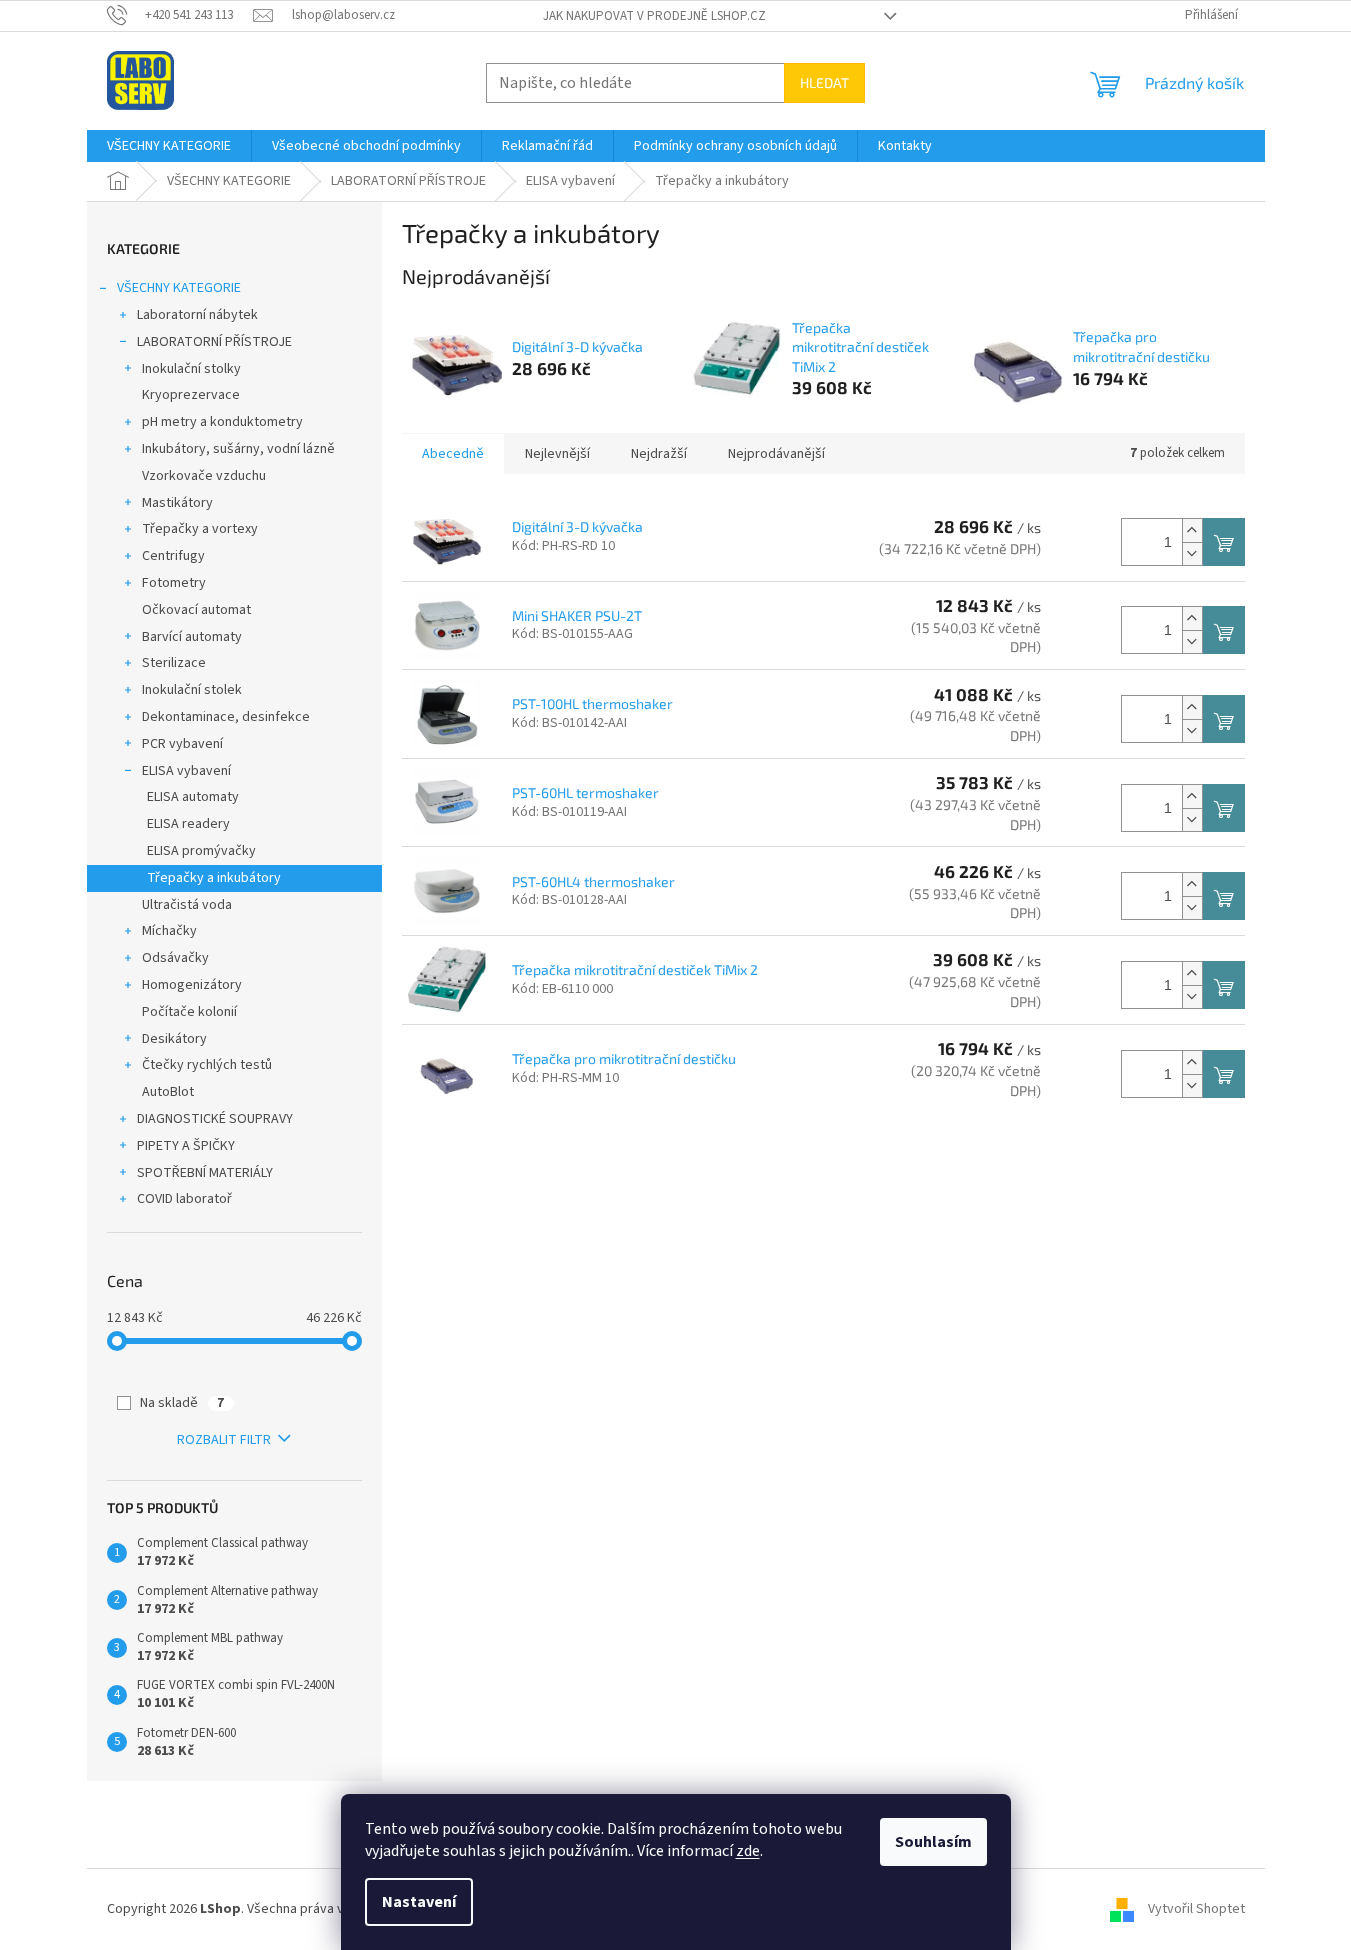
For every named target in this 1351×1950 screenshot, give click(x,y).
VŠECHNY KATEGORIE (179, 288)
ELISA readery (188, 824)
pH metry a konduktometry (222, 422)
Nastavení (419, 1902)
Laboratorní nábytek (197, 315)
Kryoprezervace (191, 395)
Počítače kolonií (189, 1012)
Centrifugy (173, 556)
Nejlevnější (557, 454)
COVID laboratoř (184, 1199)
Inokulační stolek (192, 690)
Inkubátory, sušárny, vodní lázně (238, 449)
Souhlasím (933, 1842)
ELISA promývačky (201, 851)
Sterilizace (174, 663)
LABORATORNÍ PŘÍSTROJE (214, 342)
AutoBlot (168, 1092)
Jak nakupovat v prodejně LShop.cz (654, 16)
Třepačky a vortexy (200, 529)
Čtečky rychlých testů (207, 1065)
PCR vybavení (182, 744)
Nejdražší (659, 454)
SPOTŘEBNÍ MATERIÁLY (205, 1173)
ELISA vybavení (186, 771)
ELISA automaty (193, 797)
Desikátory (174, 1039)
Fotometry (174, 583)
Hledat (824, 82)
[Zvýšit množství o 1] (1192, 530)
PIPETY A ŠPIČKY (186, 1146)
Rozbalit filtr (224, 1440)
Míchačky (169, 931)
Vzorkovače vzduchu (204, 476)
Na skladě (182, 1403)
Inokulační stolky (191, 369)
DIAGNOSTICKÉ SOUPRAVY (215, 1119)
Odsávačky (175, 958)
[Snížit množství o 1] (1192, 553)
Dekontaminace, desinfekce (226, 717)
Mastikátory (177, 503)
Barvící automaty (192, 637)
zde (748, 1851)
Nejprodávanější (776, 454)
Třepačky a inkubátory (214, 878)
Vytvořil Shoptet (1196, 1909)
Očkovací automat (196, 610)
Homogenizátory (192, 985)
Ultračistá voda (187, 905)
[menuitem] (169, 146)
